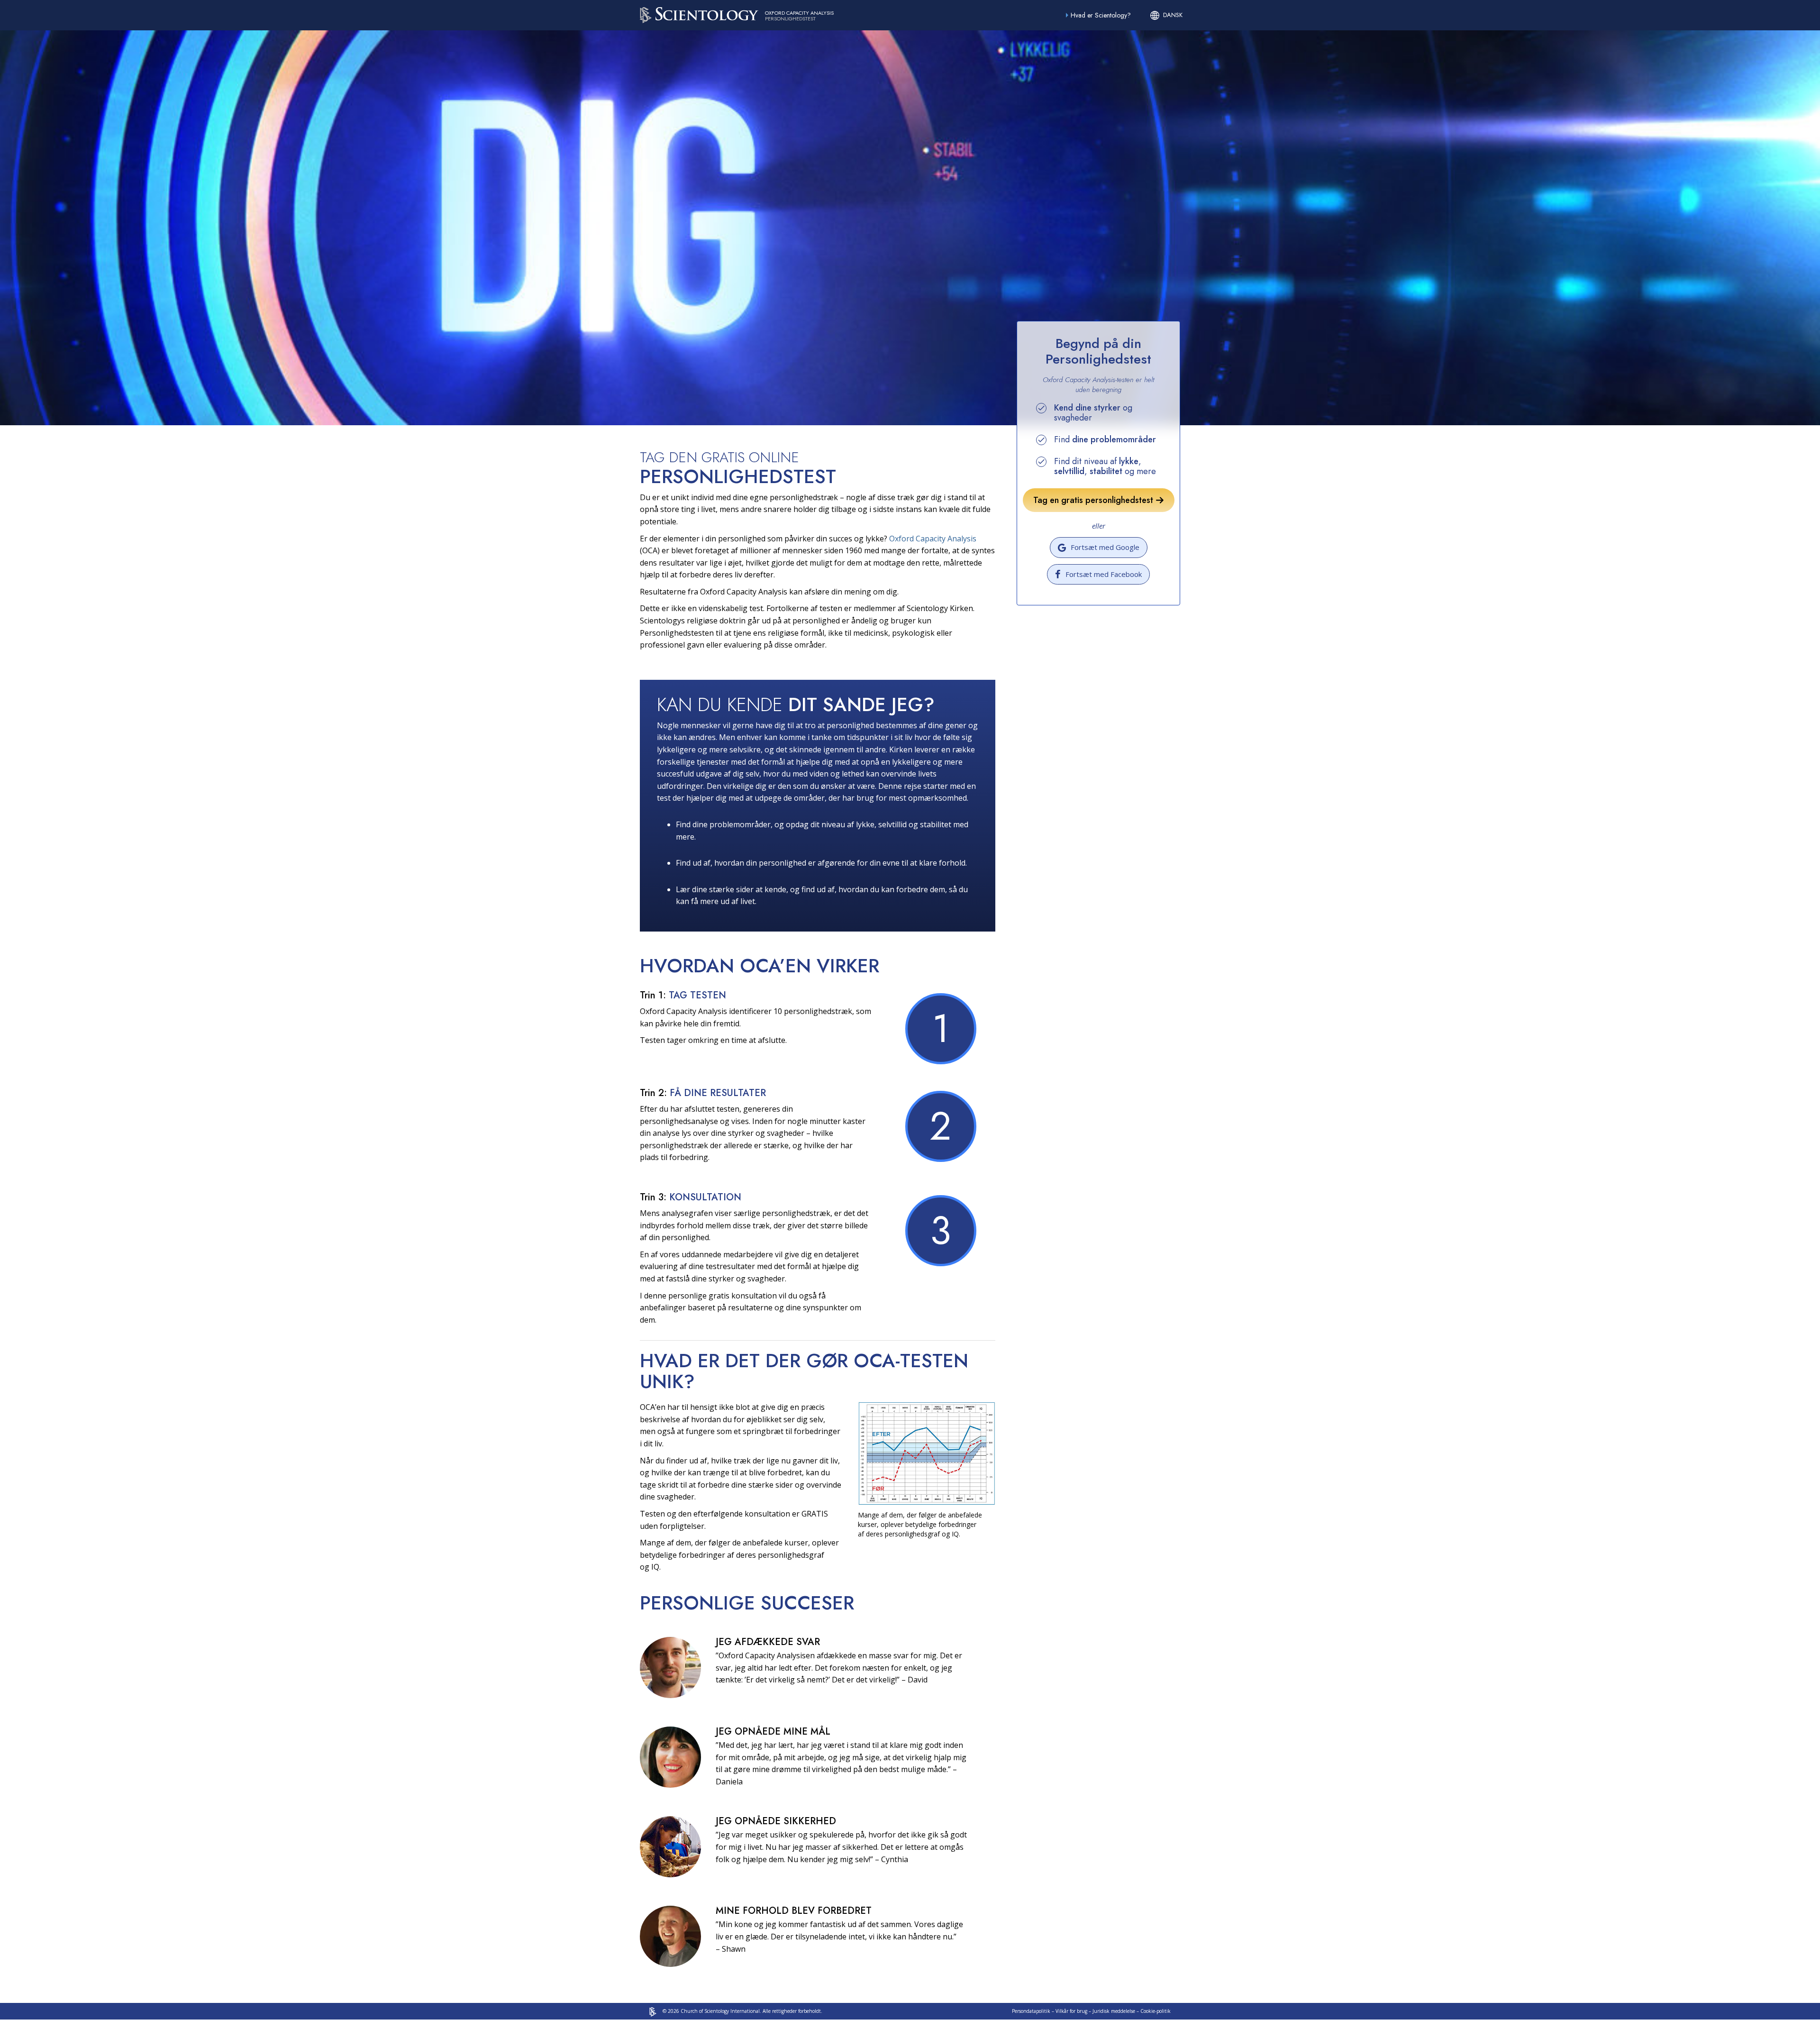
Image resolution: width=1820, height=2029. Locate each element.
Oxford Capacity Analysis (933, 539)
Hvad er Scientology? (1101, 15)
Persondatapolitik (1031, 2011)
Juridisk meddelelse (1114, 2011)
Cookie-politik (1156, 2011)
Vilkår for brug (1071, 2011)
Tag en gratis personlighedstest (1094, 500)
